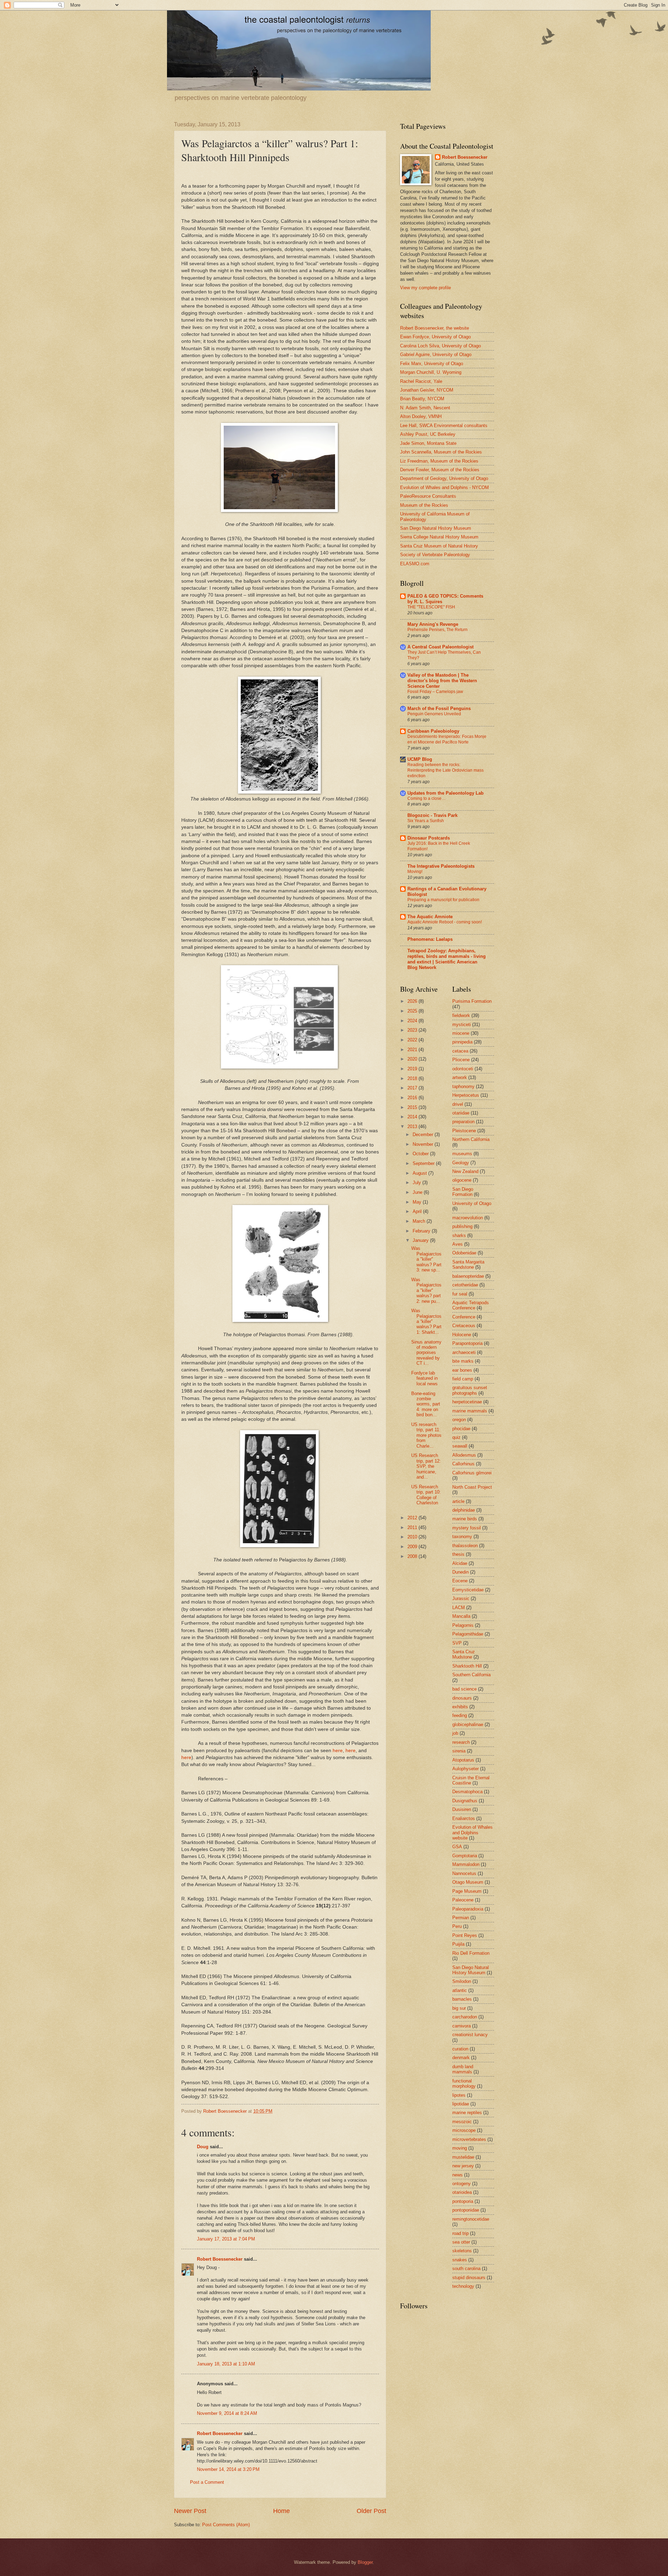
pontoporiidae (466, 2210)
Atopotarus (463, 1760)
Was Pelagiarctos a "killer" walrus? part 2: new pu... (426, 1290)
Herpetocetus (466, 1095)
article (458, 1501)
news (458, 2175)
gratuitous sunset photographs (470, 1390)
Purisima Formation (472, 1001)
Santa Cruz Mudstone (464, 1654)
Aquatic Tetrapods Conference (471, 1305)
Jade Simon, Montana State (428, 443)
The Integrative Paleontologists (441, 866)
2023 (413, 1030)
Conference (464, 1317)
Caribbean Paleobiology (433, 731)
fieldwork (461, 1015)
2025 (413, 1011)
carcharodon (465, 2017)
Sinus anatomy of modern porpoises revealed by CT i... (426, 1353)
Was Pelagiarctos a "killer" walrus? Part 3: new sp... (426, 1259)
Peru (457, 1926)
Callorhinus (463, 1464)
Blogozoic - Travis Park (432, 815)
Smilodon (462, 1981)
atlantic (460, 1990)
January (421, 1240)
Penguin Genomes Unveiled (434, 714)
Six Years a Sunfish (426, 821)
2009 (413, 1547)
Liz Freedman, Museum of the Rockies (439, 461)
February (422, 1231)
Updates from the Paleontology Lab (446, 793)
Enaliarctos (464, 1818)
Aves (458, 1244)
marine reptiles (467, 2113)
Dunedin (460, 1572)
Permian (461, 1918)
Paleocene (463, 1900)
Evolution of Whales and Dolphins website (472, 1833)
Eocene (460, 1581)
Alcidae (460, 1563)
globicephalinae (468, 1724)
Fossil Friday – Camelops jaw (435, 692)
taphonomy (463, 1086)
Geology (461, 1163)
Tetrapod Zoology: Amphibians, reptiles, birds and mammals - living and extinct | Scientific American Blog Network (447, 959)
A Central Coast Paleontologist (440, 647)
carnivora (462, 2026)
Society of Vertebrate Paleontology (435, 555)
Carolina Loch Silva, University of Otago (440, 346)
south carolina (466, 2268)
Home (281, 2511)
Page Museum (467, 1891)
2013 (413, 1126)
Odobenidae (464, 1253)
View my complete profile (426, 288)
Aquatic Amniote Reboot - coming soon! (445, 922)
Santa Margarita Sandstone (468, 1265)
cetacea (460, 1051)
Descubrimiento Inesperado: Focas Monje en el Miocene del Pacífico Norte (447, 739)
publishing (462, 1226)
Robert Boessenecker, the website (435, 328)
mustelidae (463, 2157)
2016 (413, 1098)
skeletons (462, 2251)
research (461, 1742)
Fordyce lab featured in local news (424, 1378)
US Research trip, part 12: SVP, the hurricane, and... (426, 1466)
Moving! (415, 872)
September (424, 1163)
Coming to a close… (427, 798)
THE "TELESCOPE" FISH (431, 607)
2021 (413, 1050)
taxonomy (462, 1537)
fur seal (460, 1294)
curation (460, 2049)
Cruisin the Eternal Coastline (471, 1780)
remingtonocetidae (471, 2219)
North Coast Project (472, 1487)
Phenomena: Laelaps (430, 939)
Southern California (471, 1675)
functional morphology (464, 2083)
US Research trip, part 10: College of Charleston (426, 1495)
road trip (460, 2233)
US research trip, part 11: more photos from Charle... (426, 1435)
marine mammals (470, 1411)
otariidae (461, 1113)
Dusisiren (462, 1809)
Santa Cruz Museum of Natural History (439, 546)
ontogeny (462, 2184)
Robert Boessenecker (220, 2259)
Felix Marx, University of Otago (432, 364)
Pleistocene (464, 1131)
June (418, 1192)
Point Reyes (465, 1935)
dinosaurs (462, 1698)
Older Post (371, 2511)
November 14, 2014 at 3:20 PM (228, 2469)
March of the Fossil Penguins (439, 708)
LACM (459, 1608)
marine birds (465, 1519)
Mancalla (461, 1616)
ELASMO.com (415, 564)
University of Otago (472, 1203)
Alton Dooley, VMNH (421, 416)
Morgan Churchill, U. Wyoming (431, 372)
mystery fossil (467, 1528)
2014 (413, 1117)
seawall (460, 1446)
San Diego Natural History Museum (436, 528)
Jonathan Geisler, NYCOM (427, 390)
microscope (464, 2130)
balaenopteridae (468, 1276)
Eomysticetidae (468, 1590)
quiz (456, 1437)
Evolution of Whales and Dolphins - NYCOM (444, 487)
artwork (460, 1077)
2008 (413, 1556)
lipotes (459, 2095)
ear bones (462, 1370)
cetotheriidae (465, 1285)
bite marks (463, 1361)
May (418, 1202)
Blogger (365, 2562)
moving (460, 2148)
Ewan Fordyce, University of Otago (435, 337)
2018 (413, 1078)
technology (463, 2286)
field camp (463, 1379)
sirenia (459, 1751)
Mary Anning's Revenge (433, 624)
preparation (463, 1122)
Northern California (471, 1139)
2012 (413, 1518)
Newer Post (190, 2511)
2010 (413, 1537)
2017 (413, 1088)
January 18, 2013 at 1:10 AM (226, 2364)
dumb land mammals (463, 2069)
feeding (460, 1715)
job (455, 1733)
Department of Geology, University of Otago (444, 478)
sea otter (461, 2242)
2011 (413, 1527)
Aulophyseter (466, 1769)
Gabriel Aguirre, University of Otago (436, 355)
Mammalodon (466, 1864)
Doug (203, 2147)
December (424, 1135)
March (420, 1221)
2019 (413, 1069)
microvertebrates (469, 2139)
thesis (458, 1554)
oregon (459, 1420)
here (338, 1751)
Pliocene (461, 1060)
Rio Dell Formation (471, 1953)
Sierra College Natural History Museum (439, 537)
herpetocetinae (467, 1402)
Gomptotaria (465, 1856)
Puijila (458, 1944)
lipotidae (461, 2104)
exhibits (460, 1707)
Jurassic (461, 1598)
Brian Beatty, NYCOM (422, 399)
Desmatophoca (467, 1792)
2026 (413, 1001)
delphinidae (464, 1510)
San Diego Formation (463, 1192)
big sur (459, 2008)
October (421, 1154)
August (420, 1173)
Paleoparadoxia (468, 1909)
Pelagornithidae (468, 1634)
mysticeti (462, 1025)
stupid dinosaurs (469, 2278)
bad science (464, 1689)
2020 (413, 1059)
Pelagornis (463, 1625)
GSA (457, 1847)
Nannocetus (464, 1873)
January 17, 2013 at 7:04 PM (226, 2239)
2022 (413, 1040)
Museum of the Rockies (424, 505)
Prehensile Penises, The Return (438, 630)
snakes (460, 2260)
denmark (461, 2058)
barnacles (462, 1999)
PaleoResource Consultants (428, 496)
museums (462, 1154)
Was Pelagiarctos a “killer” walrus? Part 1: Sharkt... (426, 1321)
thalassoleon (465, 1546)
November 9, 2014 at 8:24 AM (227, 2413)
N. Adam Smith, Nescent (425, 408)
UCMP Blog (420, 759)
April (418, 1211)
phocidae (461, 1429)
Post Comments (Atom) (226, 2525)
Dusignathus (465, 1801)
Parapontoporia (467, 1343)
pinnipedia (462, 1042)
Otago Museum (468, 1882)
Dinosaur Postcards (429, 838)
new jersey (463, 2166)
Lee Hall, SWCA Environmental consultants (444, 426)
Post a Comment (207, 2482)
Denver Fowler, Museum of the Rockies (440, 470)
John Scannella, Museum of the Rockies (441, 452)
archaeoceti (464, 1352)
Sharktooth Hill (467, 1666)
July (417, 1183)
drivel (458, 1104)
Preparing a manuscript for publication (443, 900)
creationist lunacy (470, 2035)
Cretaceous (464, 1326)
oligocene (462, 1180)
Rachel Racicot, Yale (421, 381)
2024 (413, 1021)
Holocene (462, 1335)
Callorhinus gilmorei (472, 1473)
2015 (413, 1107)
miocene (461, 1033)
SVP (457, 1643)
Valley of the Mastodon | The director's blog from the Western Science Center (442, 681)
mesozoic (462, 2122)
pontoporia (463, 2201)
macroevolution (468, 1218)
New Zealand (465, 1171)
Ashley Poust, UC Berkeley (428, 434)
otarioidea (462, 2192)
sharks (459, 1235)
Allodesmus (464, 1455)
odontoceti (463, 1069)
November (424, 1144)
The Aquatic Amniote (430, 917)
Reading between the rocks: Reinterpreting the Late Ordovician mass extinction (446, 770)
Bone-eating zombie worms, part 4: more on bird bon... (426, 1404)
